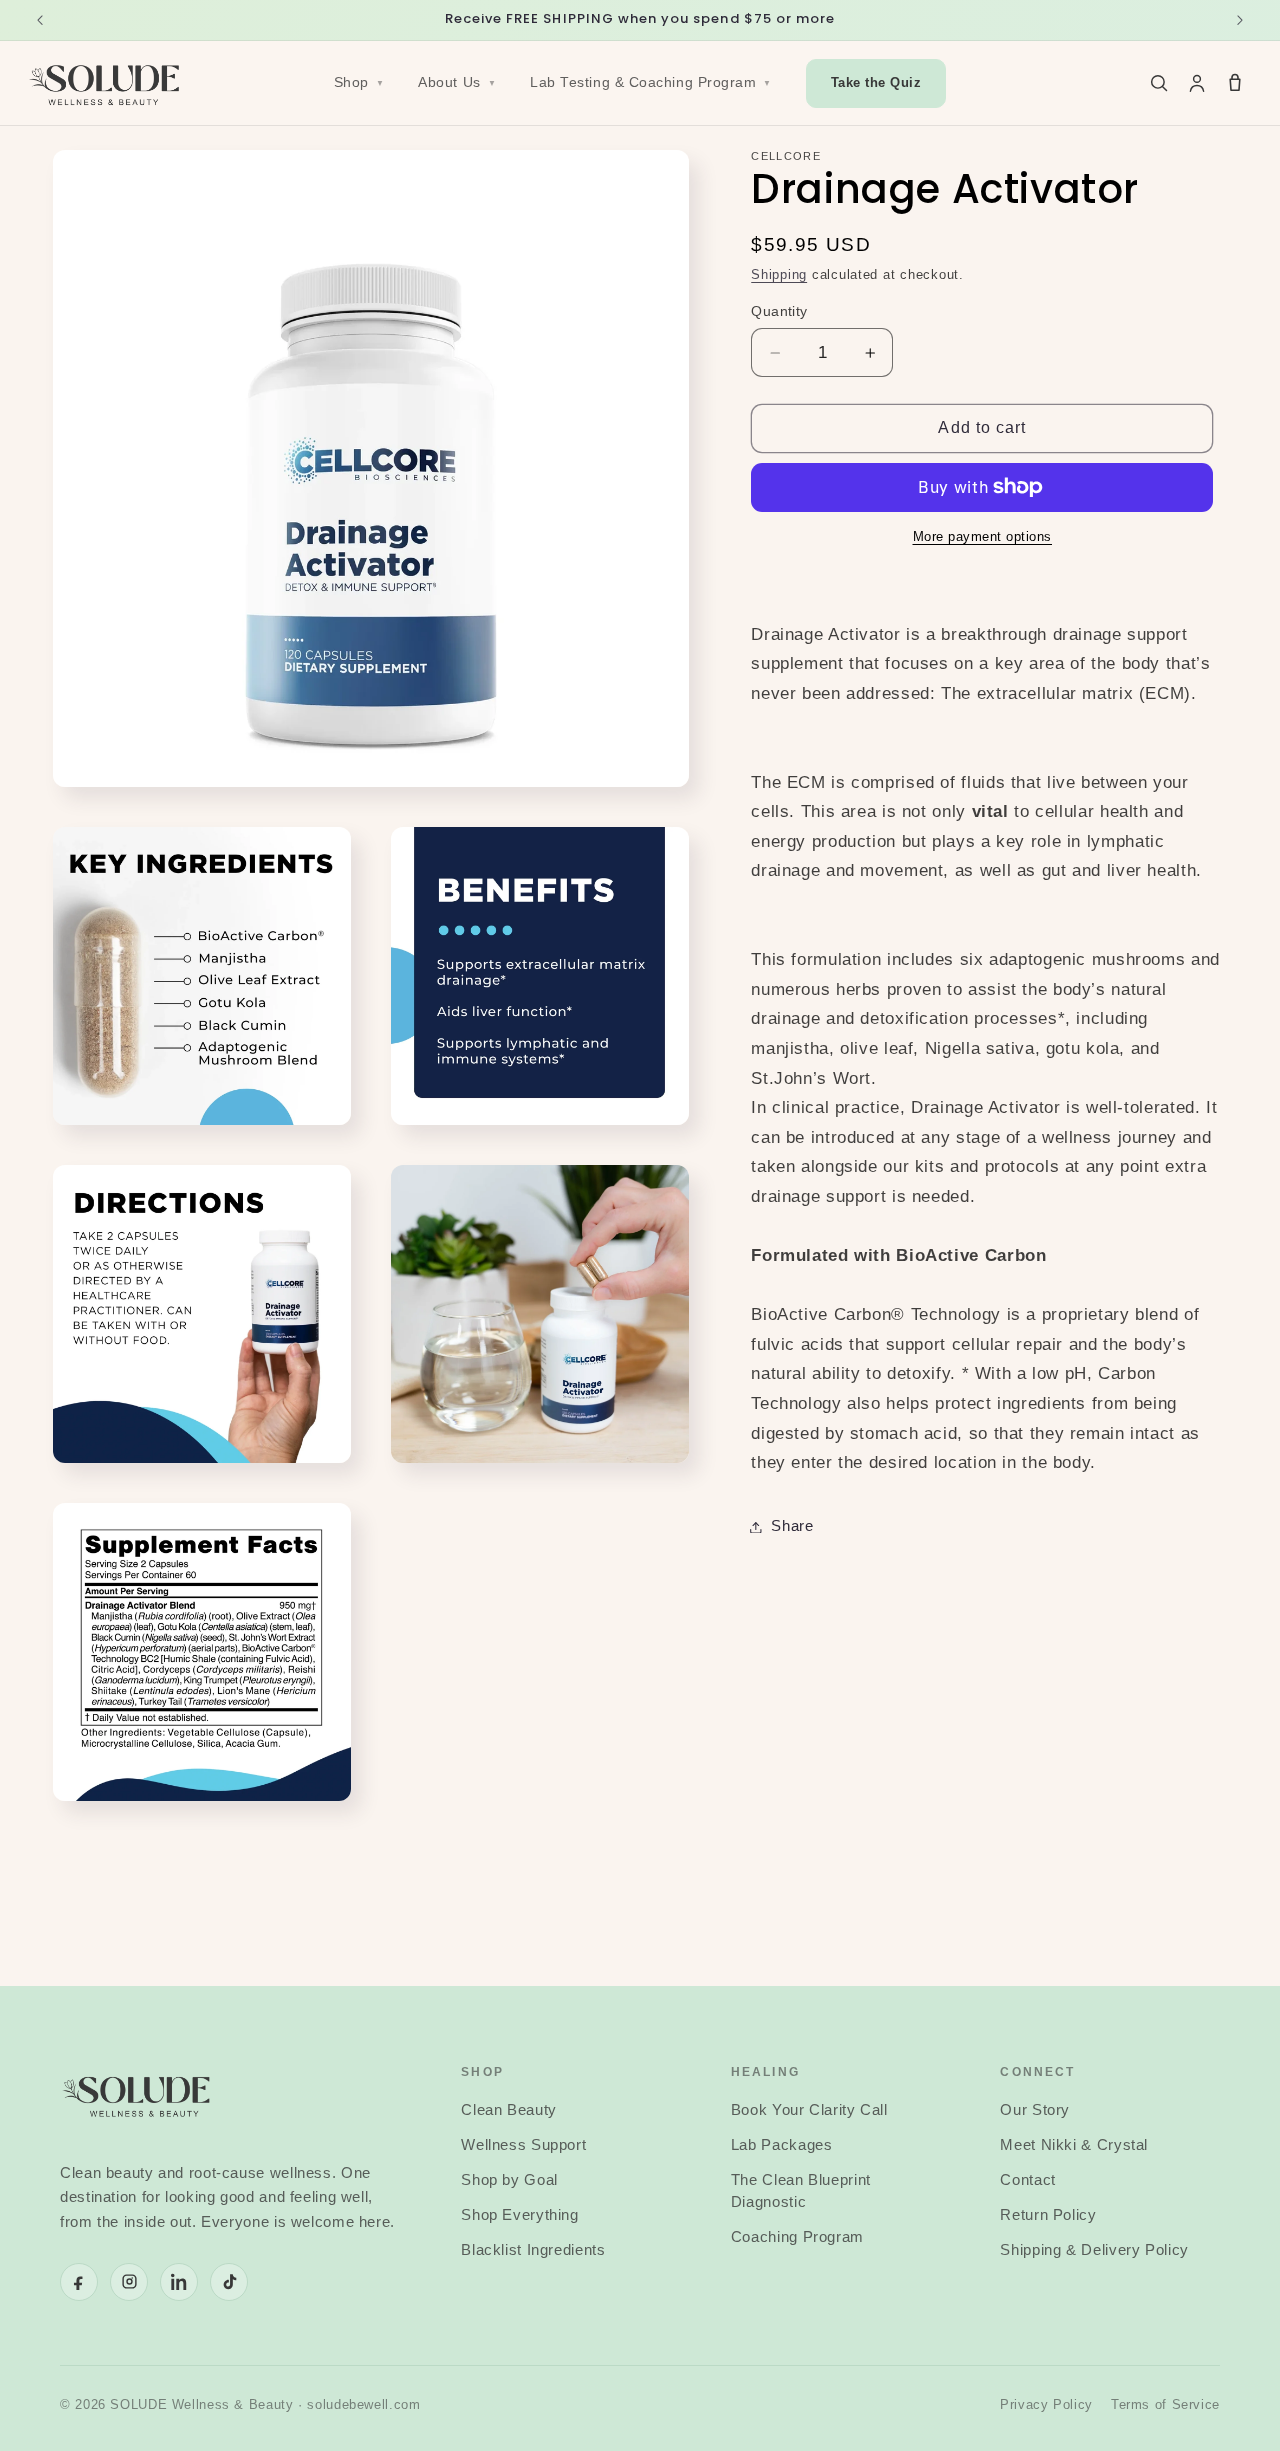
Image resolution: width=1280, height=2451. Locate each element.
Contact (1027, 2180)
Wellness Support (523, 2145)
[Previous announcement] (40, 20)
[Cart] (1235, 83)
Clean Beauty (509, 2110)
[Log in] (1197, 83)
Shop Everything (519, 2215)
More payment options (983, 537)
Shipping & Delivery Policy (1094, 2250)
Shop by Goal (509, 2180)
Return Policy (1048, 2215)
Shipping (779, 275)
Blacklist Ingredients (533, 2250)
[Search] (1159, 83)
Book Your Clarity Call (809, 2110)
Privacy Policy (1046, 2404)
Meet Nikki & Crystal (1074, 2145)
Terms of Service (1165, 2404)
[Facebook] (79, 2282)
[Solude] (105, 83)
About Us (457, 82)
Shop (359, 82)
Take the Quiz (876, 83)
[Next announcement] (1240, 20)
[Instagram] (129, 2282)
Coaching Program (797, 2237)
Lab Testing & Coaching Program (651, 82)
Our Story (1035, 2110)
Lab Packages (782, 2145)
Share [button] (792, 1526)
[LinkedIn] (179, 2282)
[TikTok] (229, 2282)
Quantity (779, 311)
